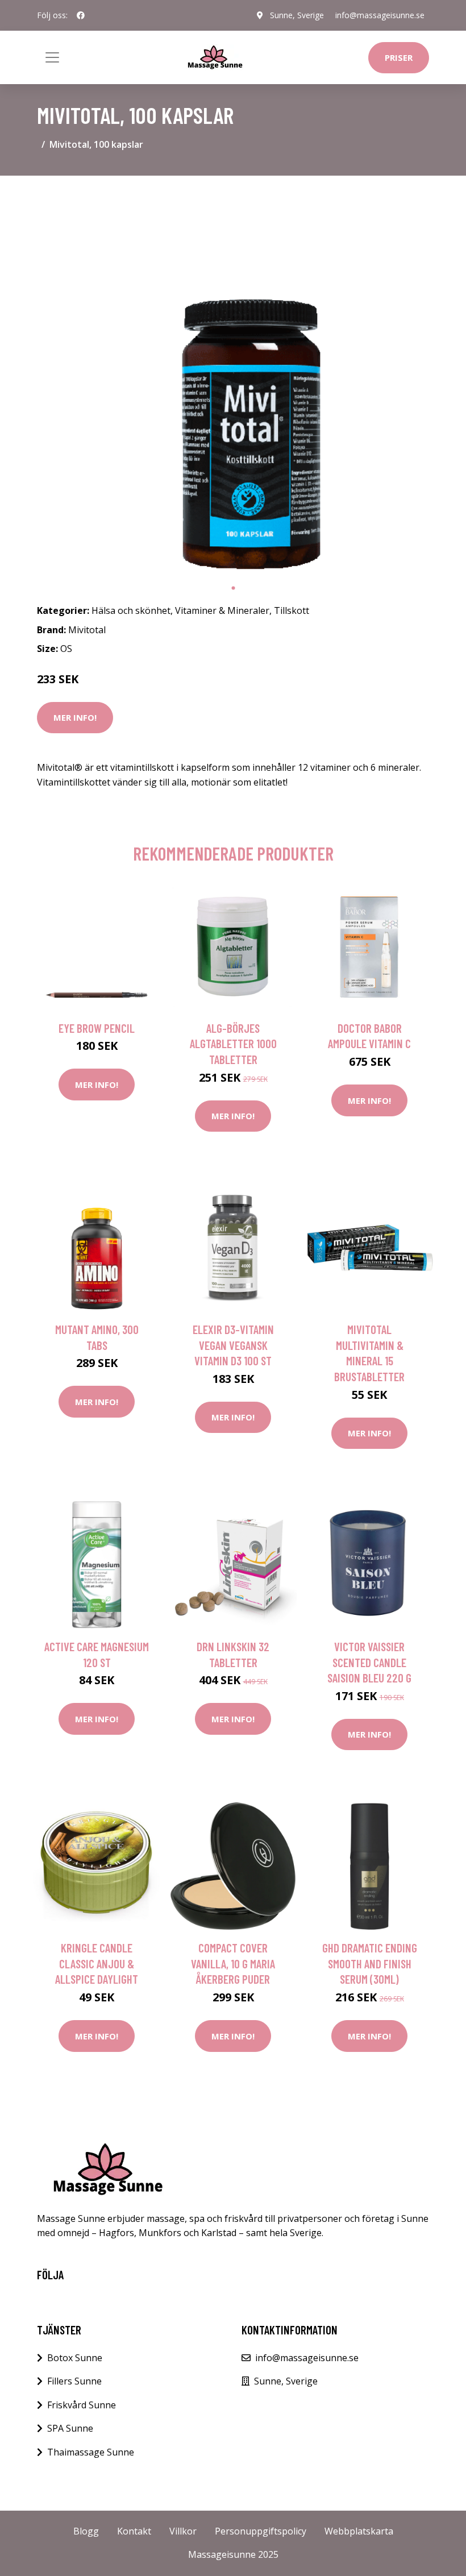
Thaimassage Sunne (91, 2452)
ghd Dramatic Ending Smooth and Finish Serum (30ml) (370, 1963)
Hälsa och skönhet (131, 610)
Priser (399, 57)
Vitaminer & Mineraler (222, 610)
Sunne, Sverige (297, 15)
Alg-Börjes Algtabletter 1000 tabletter (233, 1044)
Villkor (183, 2531)
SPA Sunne (70, 2428)
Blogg (86, 2531)
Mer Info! (75, 717)
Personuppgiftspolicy (261, 2531)
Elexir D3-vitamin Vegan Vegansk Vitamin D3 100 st (233, 1345)
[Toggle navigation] (52, 57)
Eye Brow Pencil (97, 1028)
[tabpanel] (233, 381)
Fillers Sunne (74, 2381)
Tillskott (292, 610)
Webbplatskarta (359, 2531)
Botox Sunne (75, 2358)
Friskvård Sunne (82, 2405)
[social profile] (81, 15)
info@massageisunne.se (380, 15)
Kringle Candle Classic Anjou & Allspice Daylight (97, 1963)
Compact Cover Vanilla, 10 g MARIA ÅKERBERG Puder (233, 1963)
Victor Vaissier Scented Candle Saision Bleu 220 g (369, 1662)
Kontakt (134, 2531)
